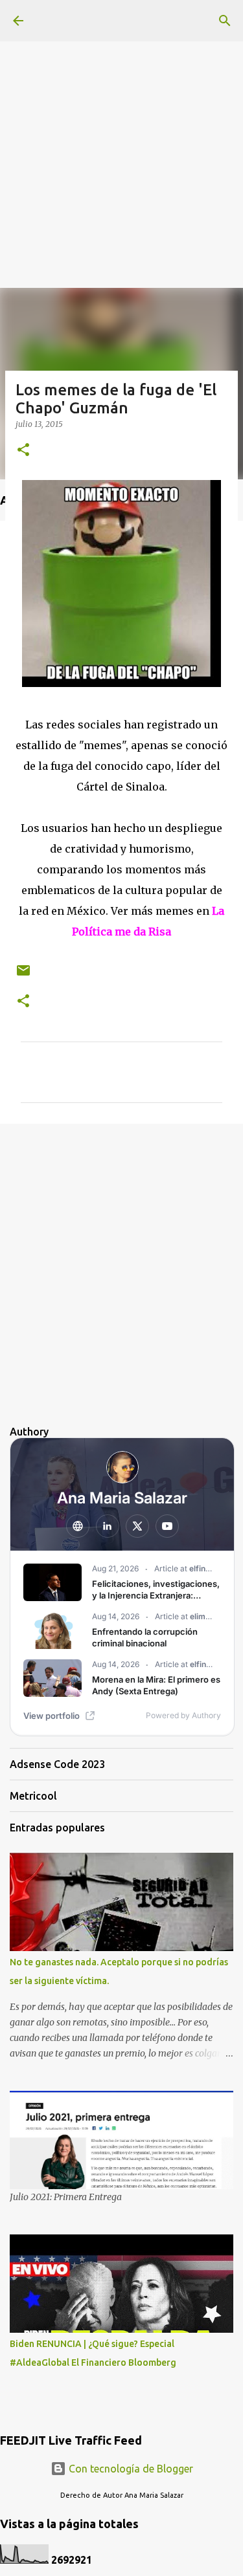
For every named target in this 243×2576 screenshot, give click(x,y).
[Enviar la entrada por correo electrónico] (23, 975)
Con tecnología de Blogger (130, 2469)
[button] (23, 451)
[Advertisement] (121, 121)
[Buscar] (225, 21)
